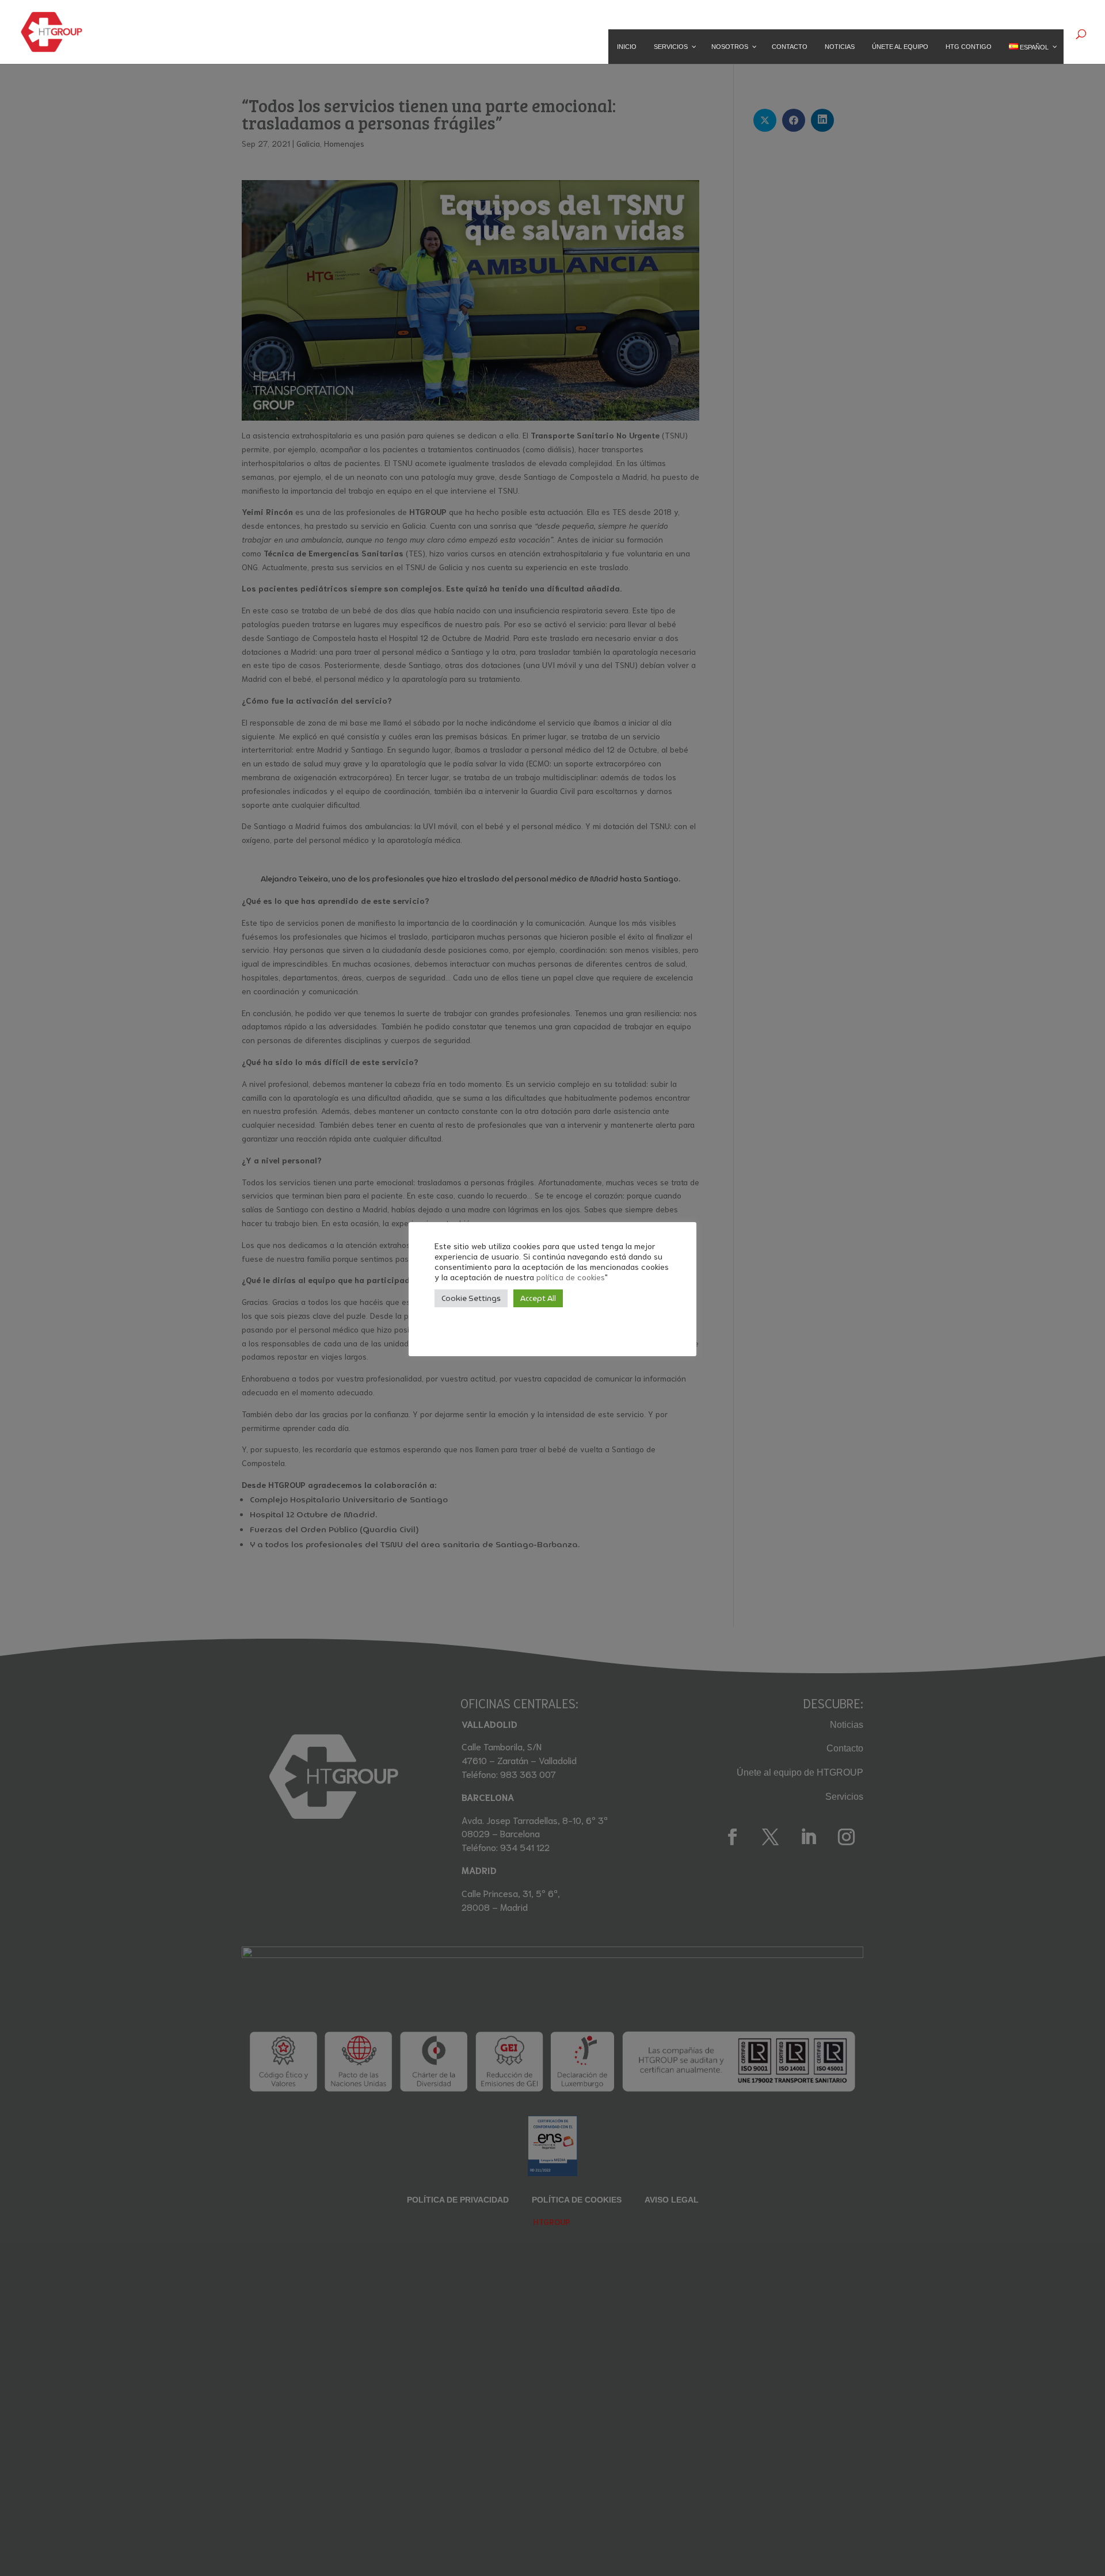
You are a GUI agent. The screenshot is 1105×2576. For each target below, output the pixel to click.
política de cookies (571, 1276)
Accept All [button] (538, 1298)
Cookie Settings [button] (471, 1298)
